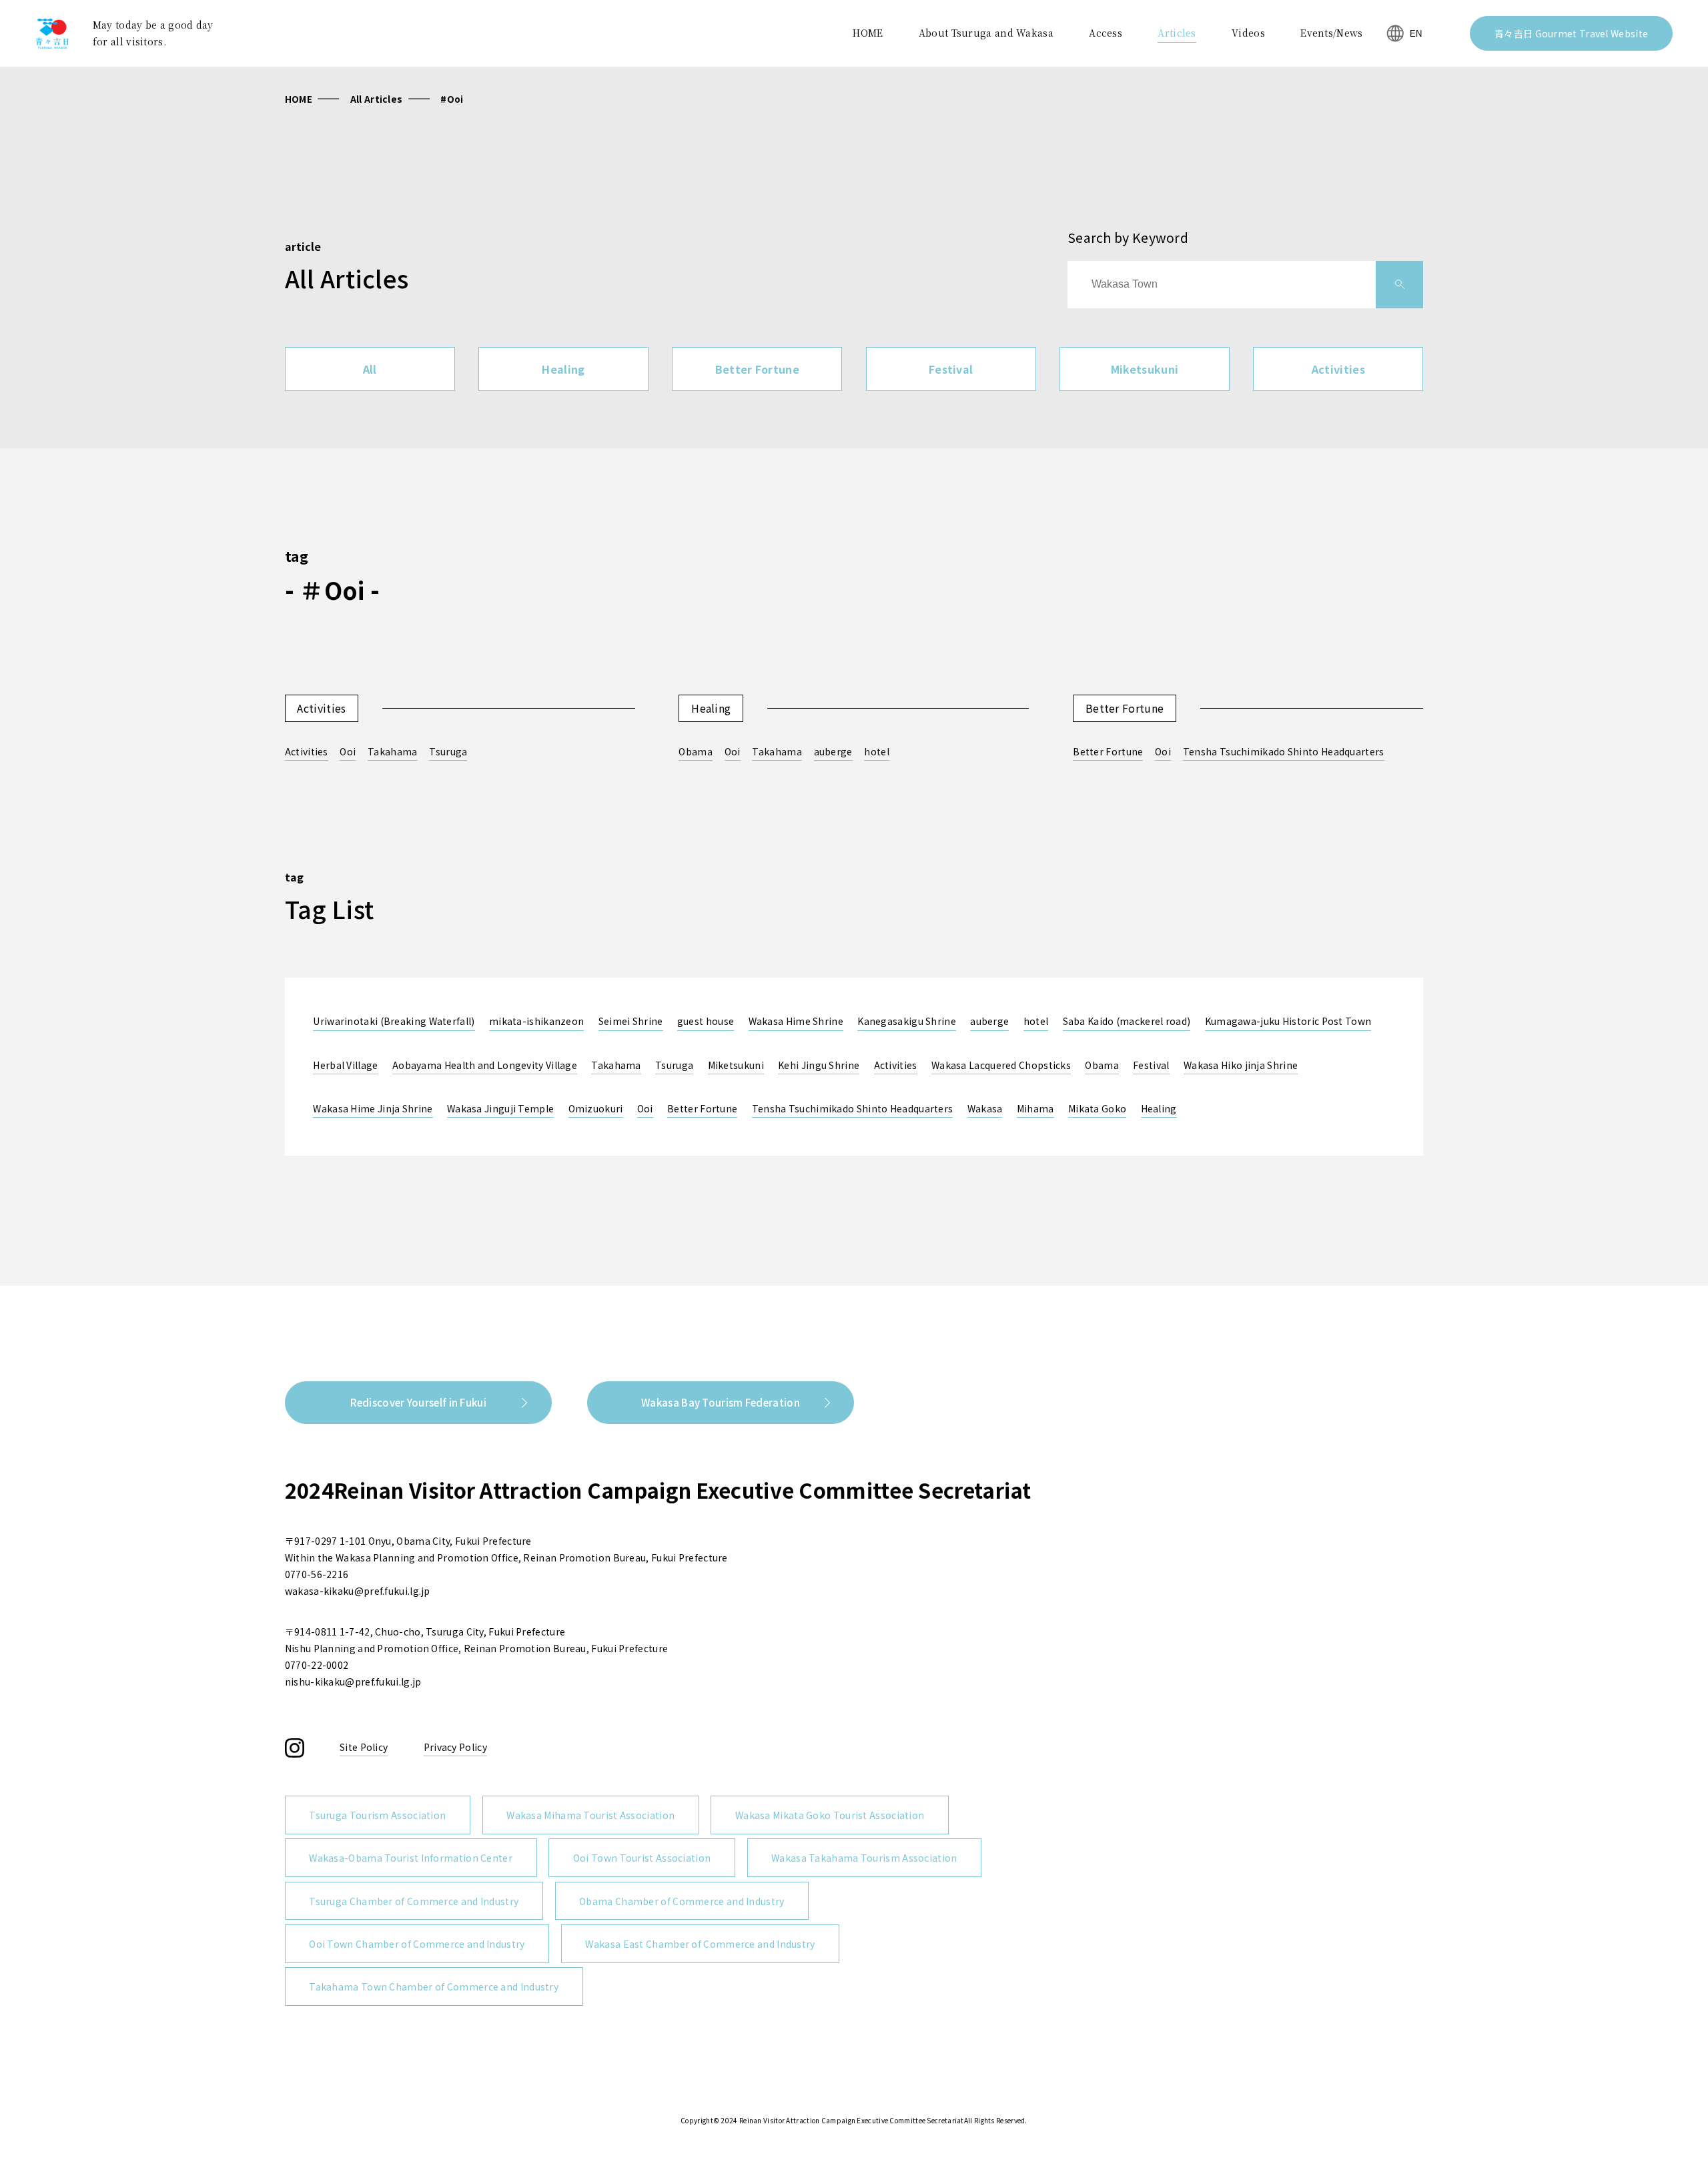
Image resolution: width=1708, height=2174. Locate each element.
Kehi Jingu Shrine (819, 1065)
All (370, 369)
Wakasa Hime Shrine (796, 1021)
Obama (696, 751)
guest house (706, 1021)
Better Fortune (757, 369)
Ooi (348, 751)
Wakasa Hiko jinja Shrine (1241, 1065)
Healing (563, 369)
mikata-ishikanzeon (536, 1021)
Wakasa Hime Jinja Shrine (373, 1108)
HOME (299, 99)
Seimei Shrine (631, 1021)
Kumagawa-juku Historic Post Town (1288, 1021)
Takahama (392, 751)
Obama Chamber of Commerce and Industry (682, 1901)
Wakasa (985, 1108)
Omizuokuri (596, 1108)
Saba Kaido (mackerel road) (1127, 1021)
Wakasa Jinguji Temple (500, 1108)
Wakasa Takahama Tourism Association (864, 1858)
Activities (1338, 369)
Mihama (1035, 1108)
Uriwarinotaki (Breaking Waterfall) (394, 1021)
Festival (951, 369)
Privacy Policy (455, 1747)
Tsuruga (448, 751)
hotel (877, 751)
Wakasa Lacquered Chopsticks (1001, 1065)
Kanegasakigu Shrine (907, 1021)
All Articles (377, 99)
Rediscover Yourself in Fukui (418, 1402)
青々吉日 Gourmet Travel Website (1571, 33)
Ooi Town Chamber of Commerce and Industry (417, 1944)
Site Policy (364, 1747)
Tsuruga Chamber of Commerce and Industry (414, 1901)
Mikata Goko (1097, 1108)
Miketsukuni (1145, 369)
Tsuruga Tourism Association (377, 1815)
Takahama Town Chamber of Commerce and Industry (434, 1986)
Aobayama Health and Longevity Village (485, 1065)
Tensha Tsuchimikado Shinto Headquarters (1284, 751)
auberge (833, 751)
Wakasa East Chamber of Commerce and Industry (700, 1944)
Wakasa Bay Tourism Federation (721, 1402)
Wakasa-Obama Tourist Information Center (411, 1858)
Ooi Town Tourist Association (642, 1858)
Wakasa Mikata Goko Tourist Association (830, 1815)
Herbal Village (345, 1065)
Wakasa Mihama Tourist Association (590, 1815)
